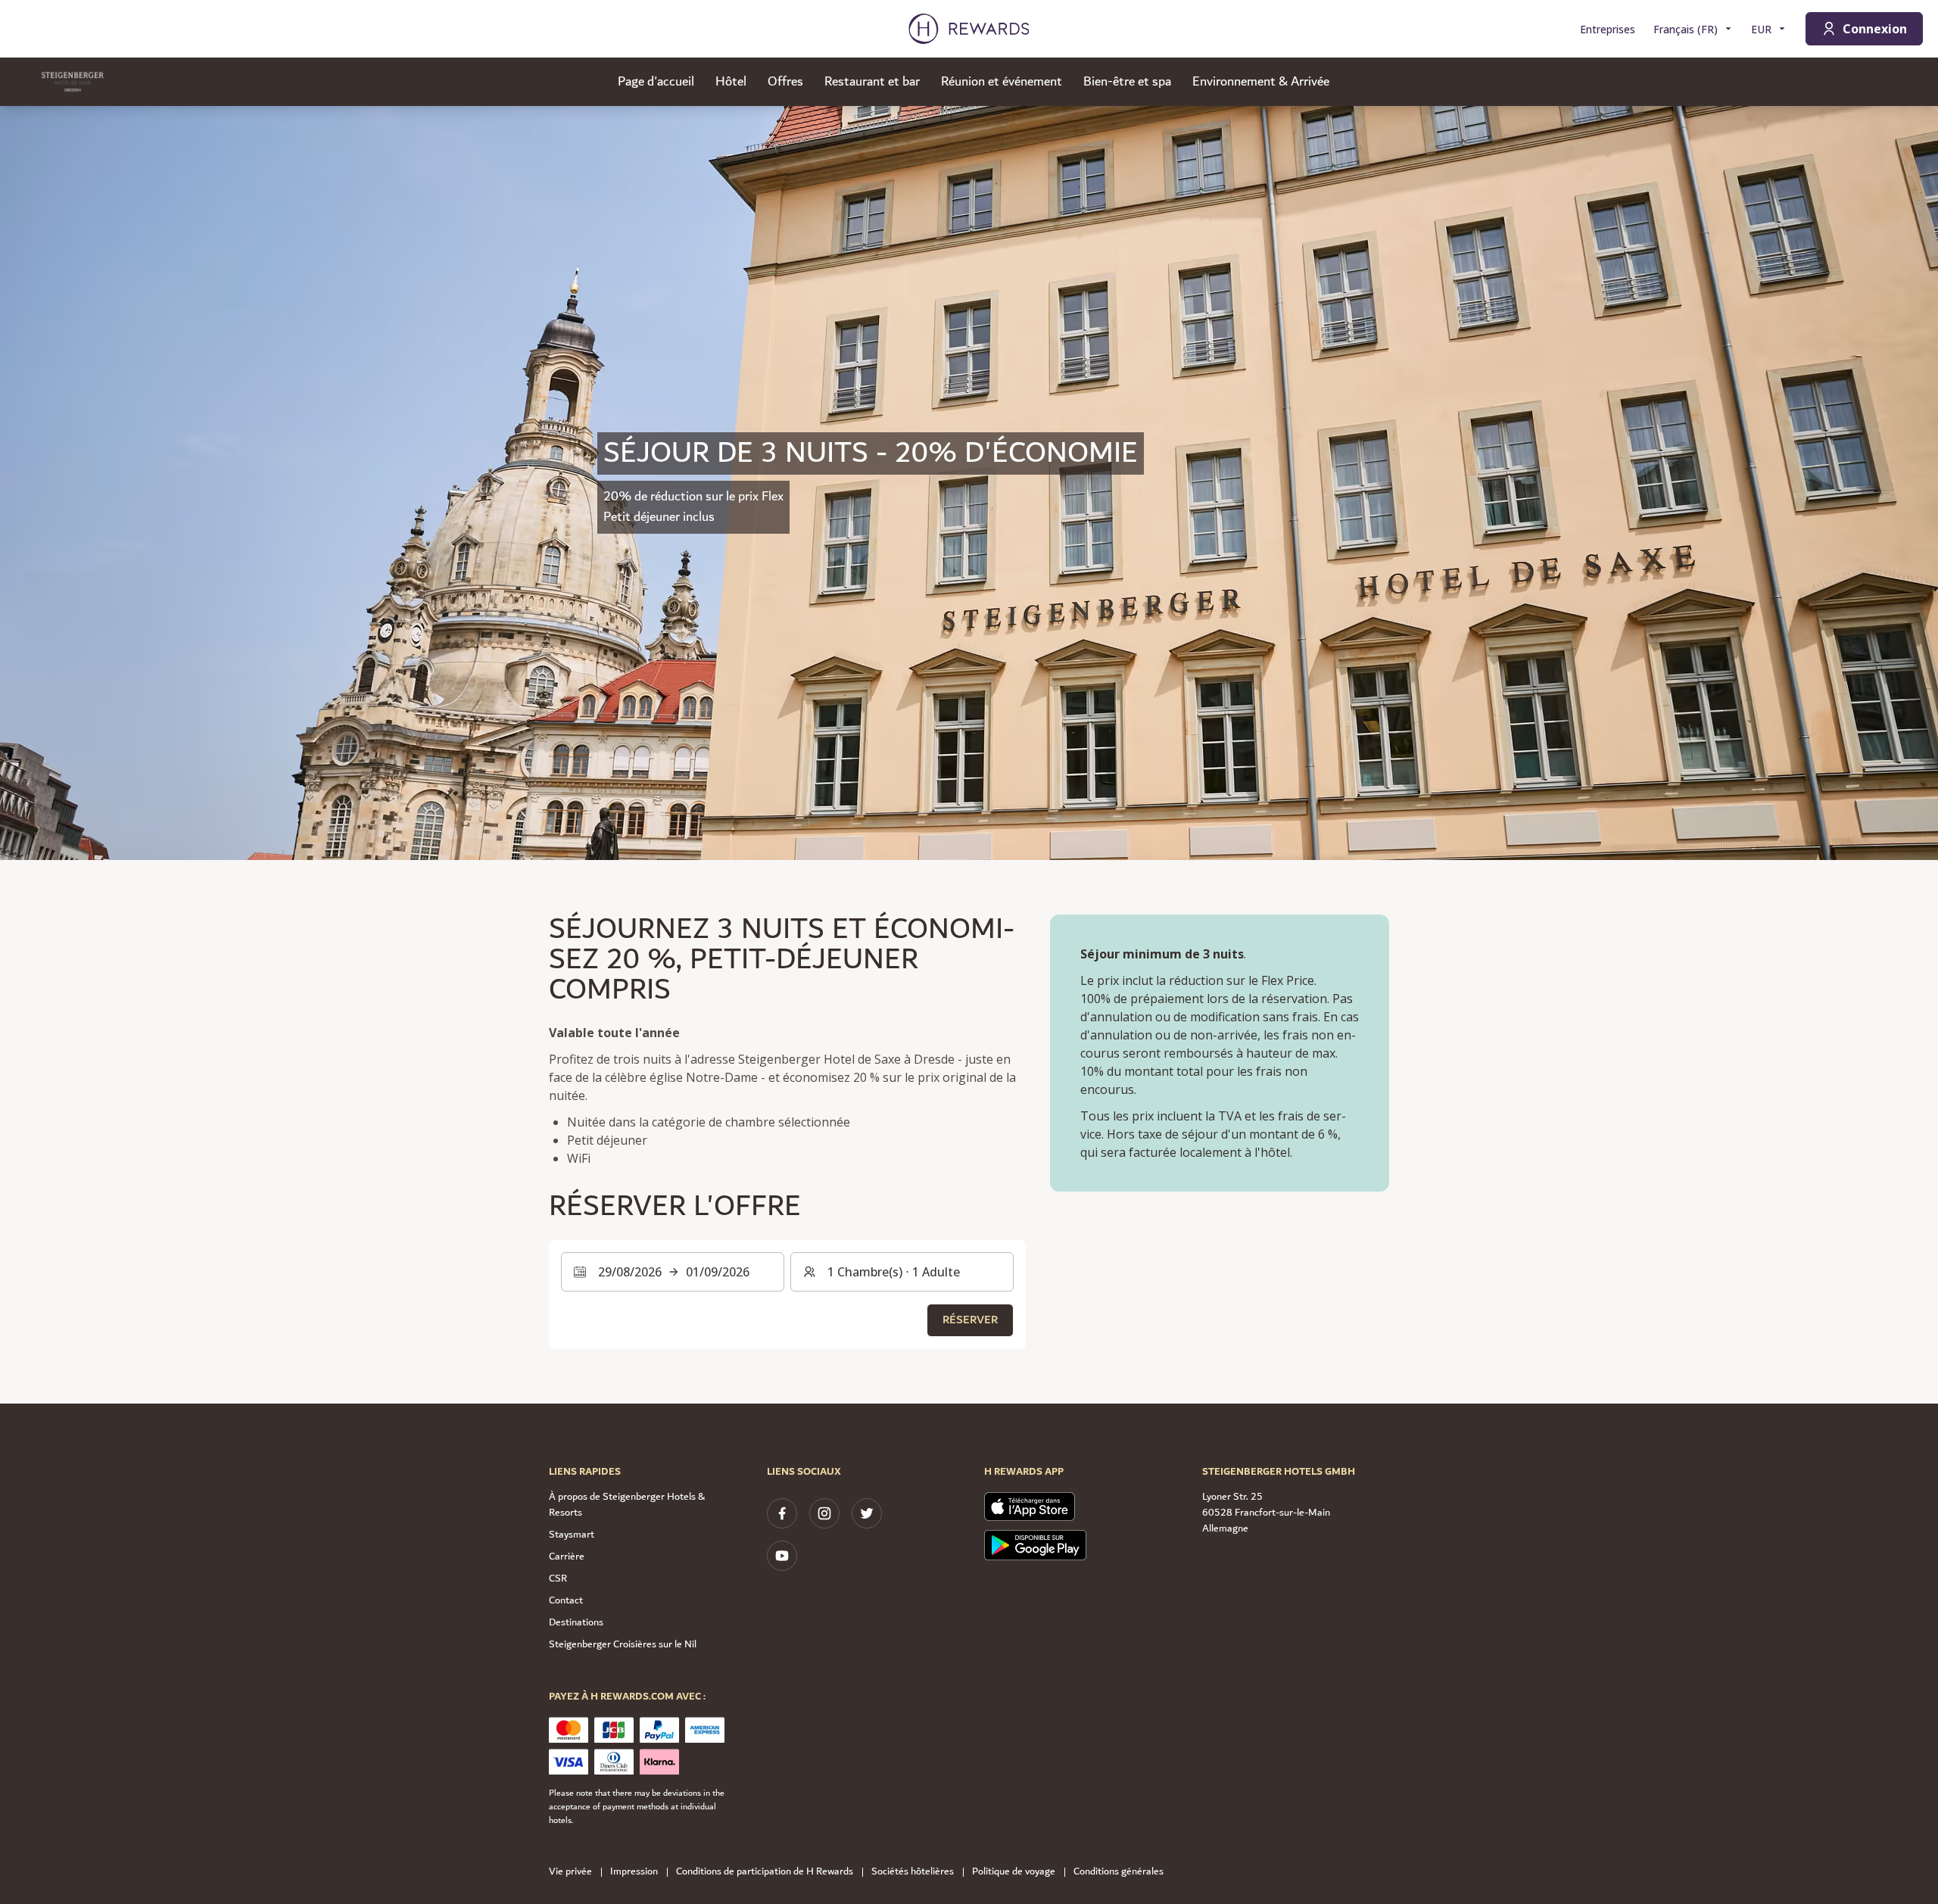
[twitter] (867, 1513)
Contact (566, 1600)
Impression (634, 1872)
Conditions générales (1119, 1872)
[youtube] (782, 1556)
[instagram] (824, 1513)
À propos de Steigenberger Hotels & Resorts (627, 1505)
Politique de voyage (1014, 1872)
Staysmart (572, 1535)
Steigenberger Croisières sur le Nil (623, 1644)
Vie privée (570, 1872)
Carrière (567, 1557)
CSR (558, 1578)
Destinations (576, 1622)
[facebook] (782, 1513)
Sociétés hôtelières (913, 1872)
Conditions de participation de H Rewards (765, 1872)
